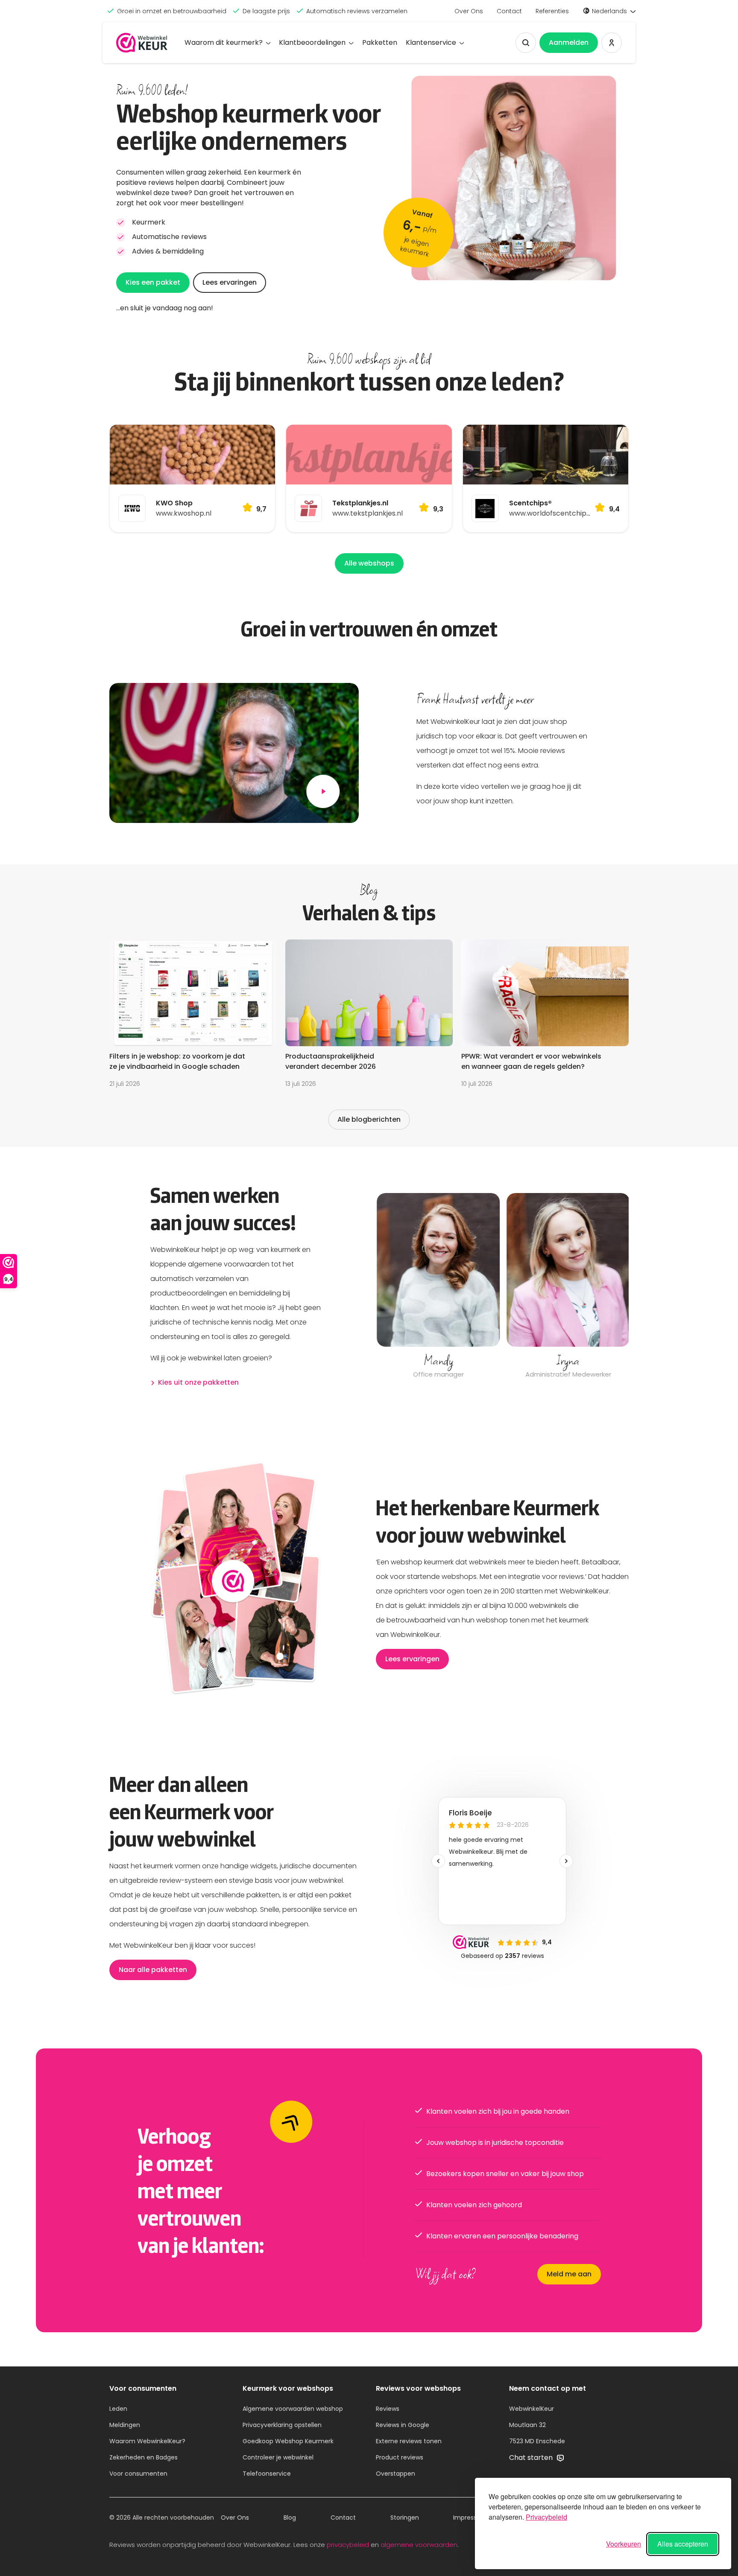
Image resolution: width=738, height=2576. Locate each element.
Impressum (470, 2518)
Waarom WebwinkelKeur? (147, 2441)
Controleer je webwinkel (278, 2457)
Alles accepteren (683, 2544)
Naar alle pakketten (153, 1970)
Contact (509, 11)
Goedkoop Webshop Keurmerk (288, 2441)
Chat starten (532, 2458)
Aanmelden (569, 42)
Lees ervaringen (230, 282)
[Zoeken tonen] (526, 43)
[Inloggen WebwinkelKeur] (612, 43)
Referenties (552, 11)
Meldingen (125, 2425)
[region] (502, 1287)
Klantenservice (431, 42)
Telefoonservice (267, 2474)
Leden (118, 2409)
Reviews (388, 2409)
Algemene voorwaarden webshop (293, 2409)
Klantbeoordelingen (312, 42)
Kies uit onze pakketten (198, 1382)
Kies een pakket (153, 282)
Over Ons (469, 11)
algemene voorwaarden (419, 2545)
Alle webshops (369, 563)
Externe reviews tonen (409, 2441)
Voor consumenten (138, 2474)
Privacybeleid (546, 2517)
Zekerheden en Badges (143, 2457)
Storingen (405, 2518)
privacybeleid (348, 2545)
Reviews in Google (403, 2425)
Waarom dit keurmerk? (224, 42)
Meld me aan (569, 2274)
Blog (290, 2518)
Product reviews (400, 2457)
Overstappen (395, 2474)
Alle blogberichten (369, 1119)
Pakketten (380, 42)
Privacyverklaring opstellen (282, 2425)
